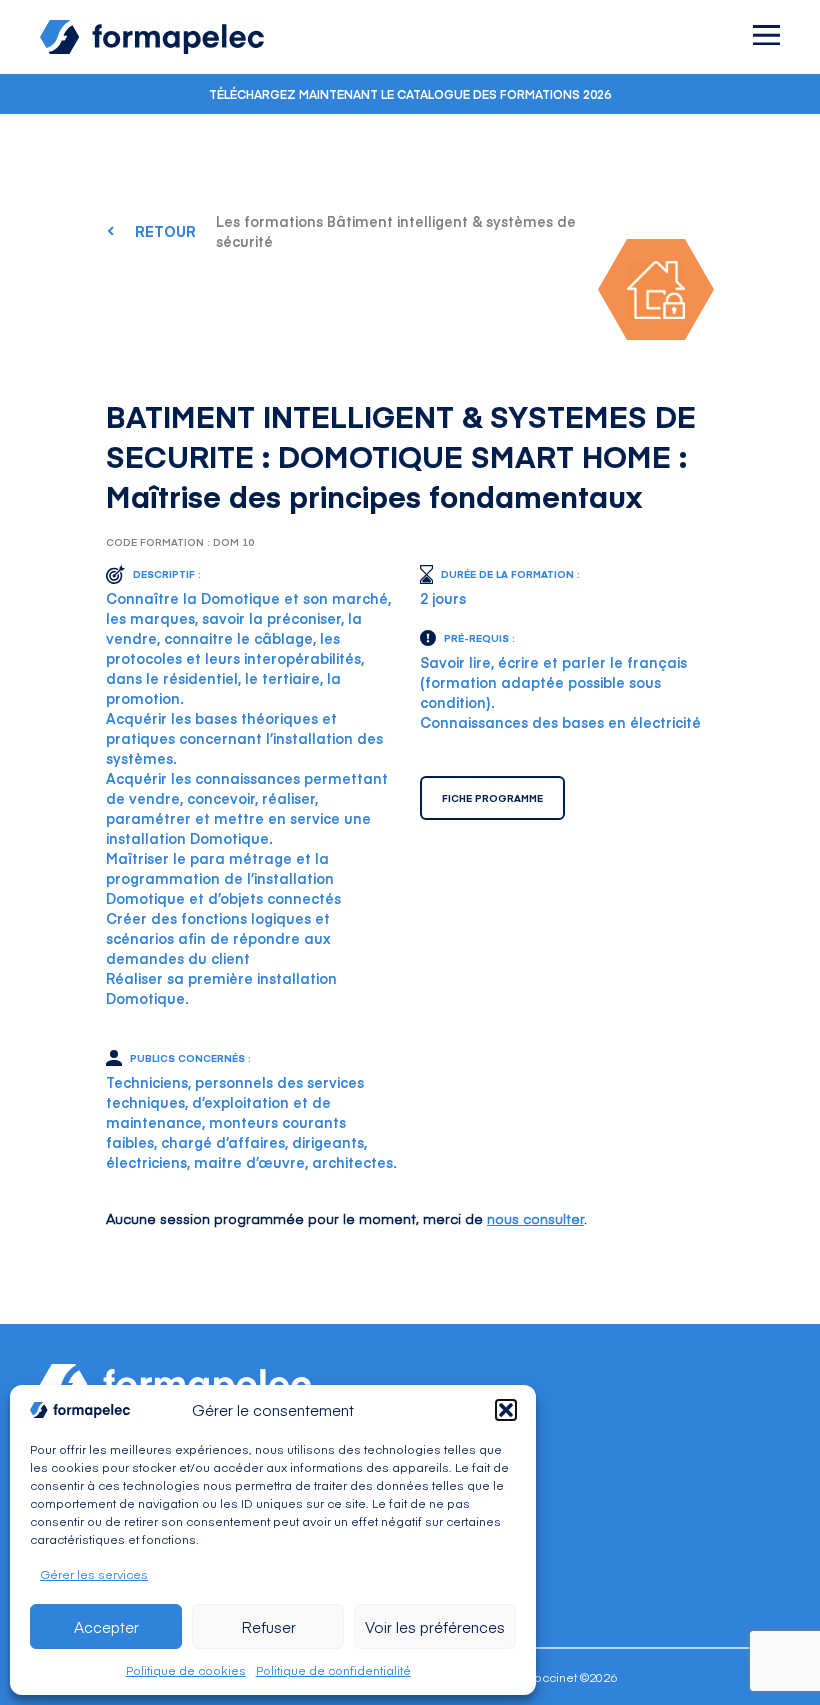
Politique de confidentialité (333, 1670)
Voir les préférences (435, 1626)
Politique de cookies (186, 1670)
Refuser (268, 1626)
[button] (506, 1410)
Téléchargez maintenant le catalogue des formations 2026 (410, 94)
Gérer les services (94, 1574)
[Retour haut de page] (760, 1647)
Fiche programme (492, 798)
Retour (165, 231)
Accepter (106, 1626)
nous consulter (535, 1218)
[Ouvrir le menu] (766, 35)
